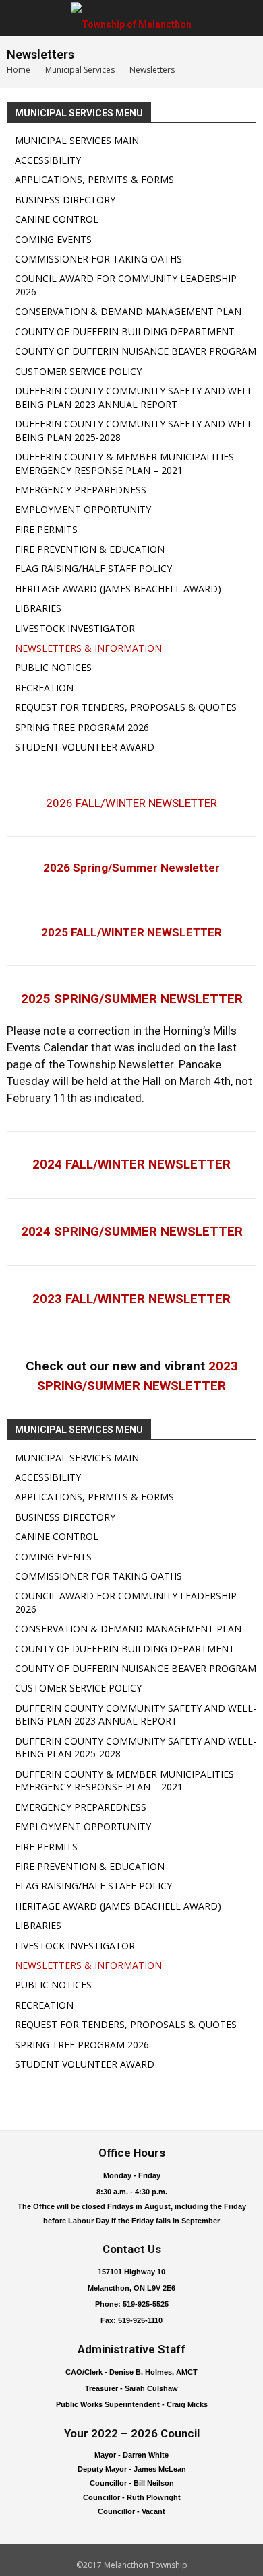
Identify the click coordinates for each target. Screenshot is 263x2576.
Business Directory (65, 200)
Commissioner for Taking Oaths (98, 259)
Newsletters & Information (88, 648)
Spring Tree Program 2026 (82, 727)
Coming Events (53, 239)
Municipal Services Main (77, 140)
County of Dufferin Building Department (125, 332)
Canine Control (57, 219)
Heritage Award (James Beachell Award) (118, 589)
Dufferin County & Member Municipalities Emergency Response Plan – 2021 (124, 463)
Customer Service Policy (78, 371)
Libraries (38, 608)
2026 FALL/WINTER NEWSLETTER (131, 803)
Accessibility (48, 160)
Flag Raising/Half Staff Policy (93, 568)
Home (19, 70)
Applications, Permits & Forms (94, 179)
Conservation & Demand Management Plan (128, 311)
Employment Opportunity (83, 509)
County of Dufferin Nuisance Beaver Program (136, 351)
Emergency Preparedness (81, 490)
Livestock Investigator (75, 628)
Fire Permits (46, 529)
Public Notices (53, 667)
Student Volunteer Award (85, 747)
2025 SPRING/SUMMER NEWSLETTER (132, 999)
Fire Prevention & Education (90, 549)
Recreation (44, 688)
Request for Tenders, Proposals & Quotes (126, 707)
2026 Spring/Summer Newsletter (131, 868)
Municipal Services (80, 70)
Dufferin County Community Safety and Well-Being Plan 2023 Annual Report (136, 397)
